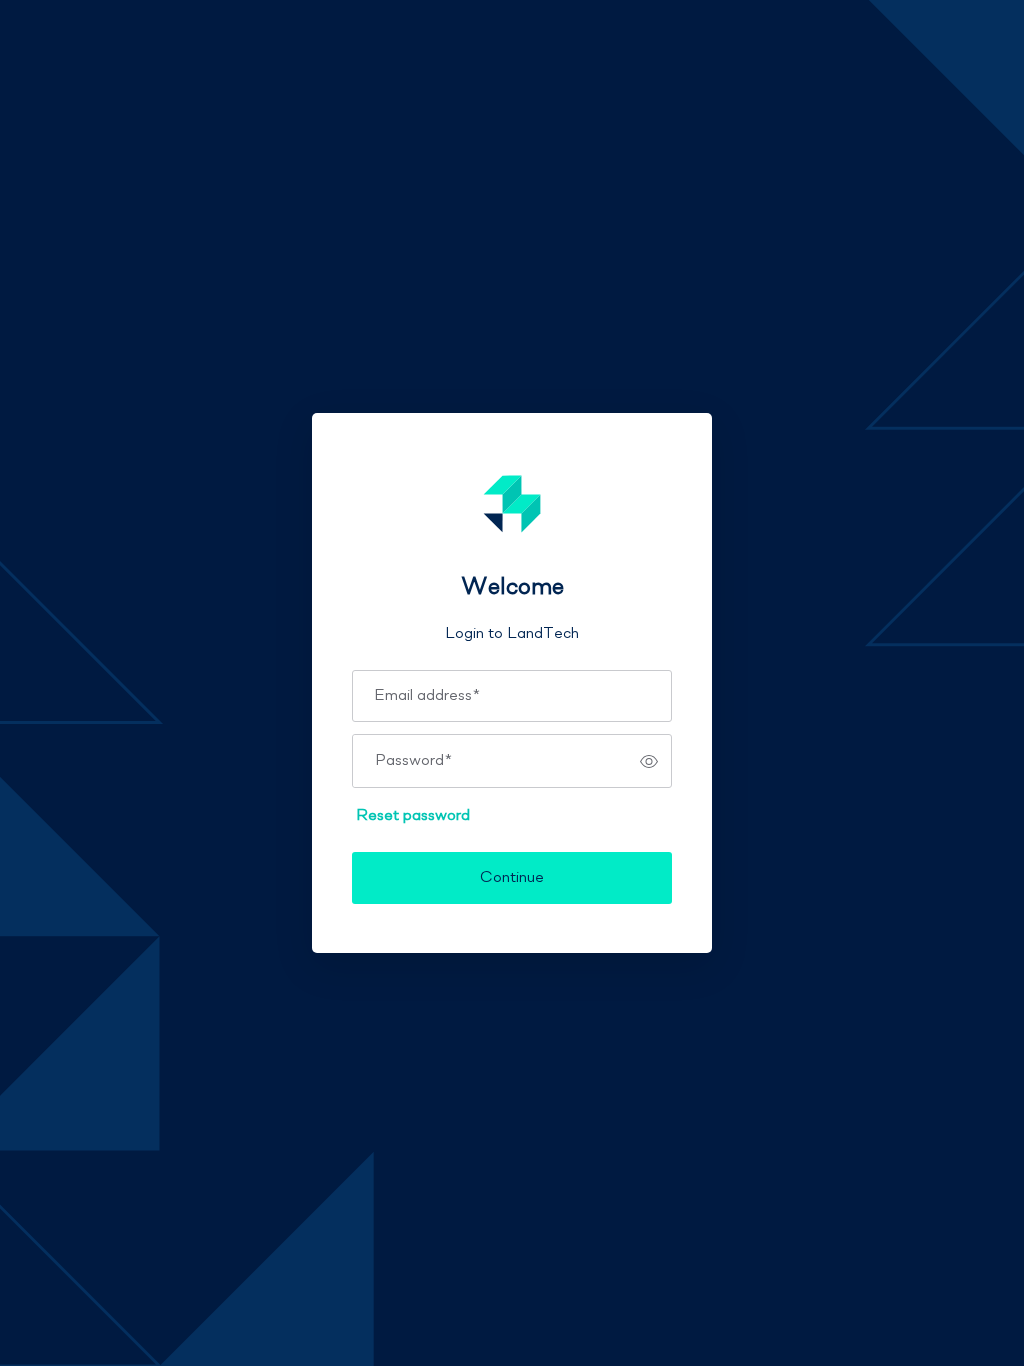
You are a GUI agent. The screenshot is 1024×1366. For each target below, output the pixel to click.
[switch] (649, 761)
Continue (512, 878)
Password (413, 761)
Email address (427, 696)
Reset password (413, 816)
